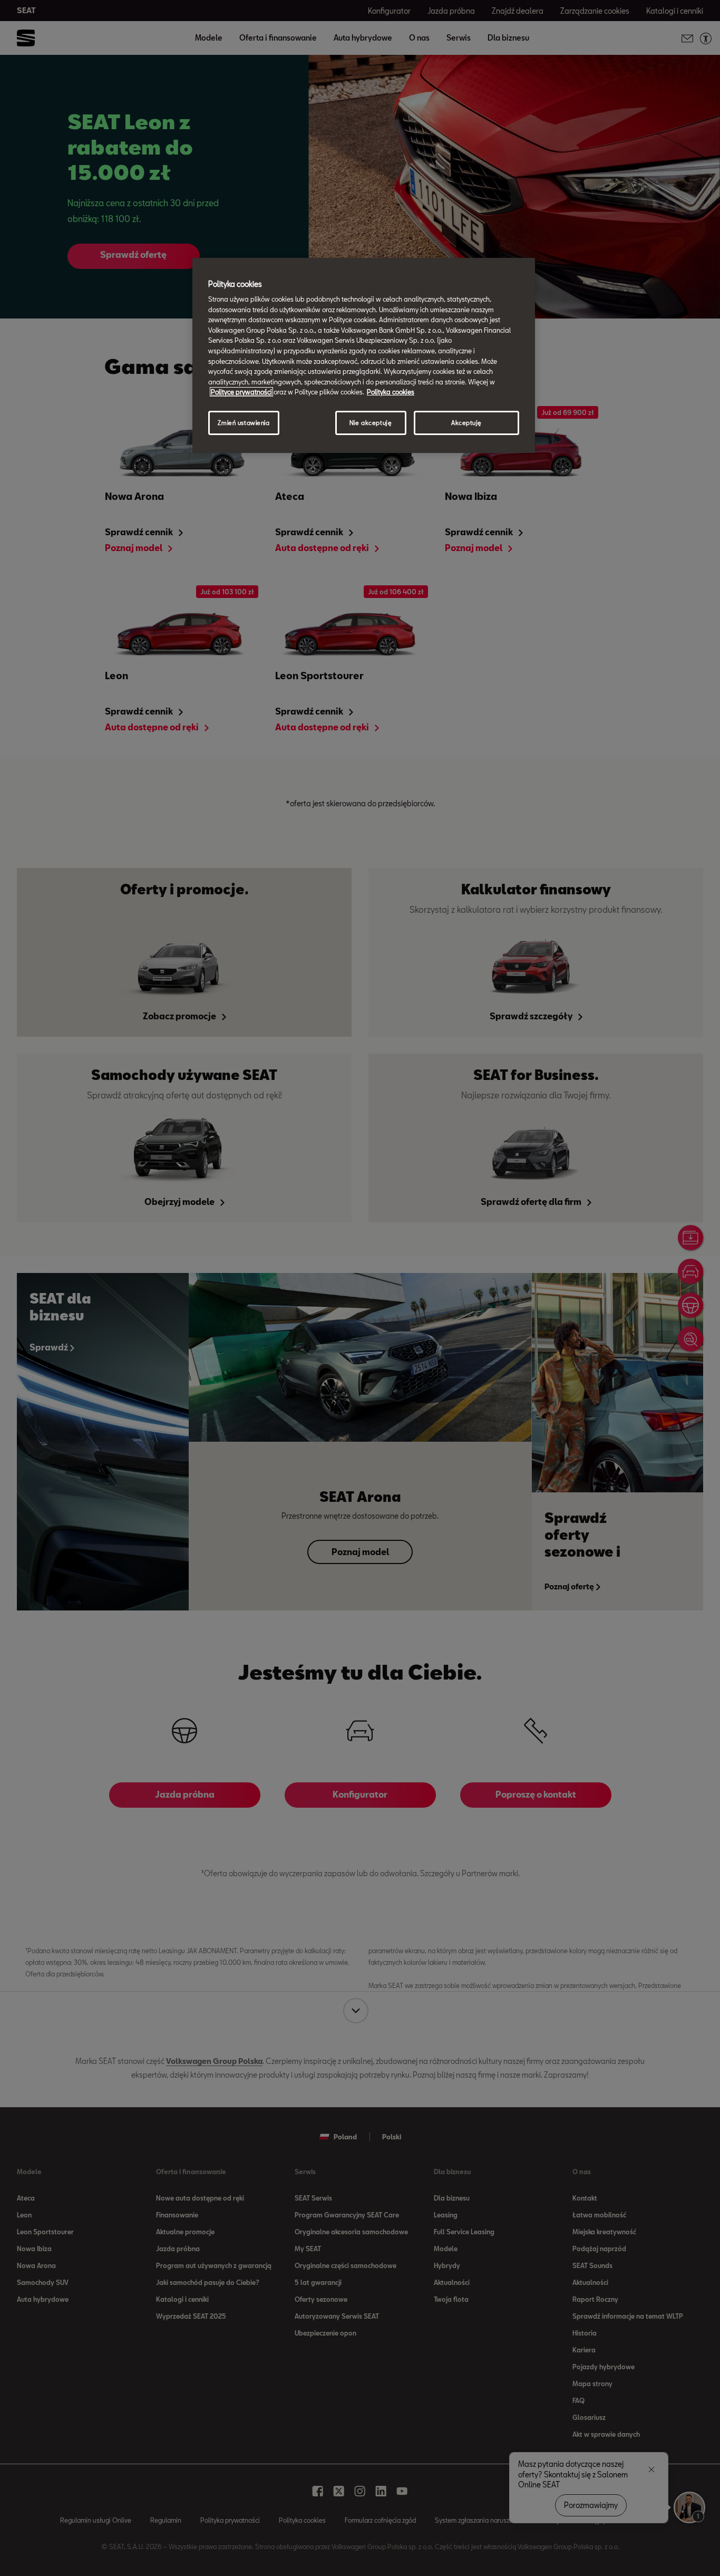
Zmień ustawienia (244, 423)
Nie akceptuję (371, 423)
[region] (364, 355)
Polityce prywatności (241, 392)
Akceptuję (466, 423)
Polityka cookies (391, 392)
